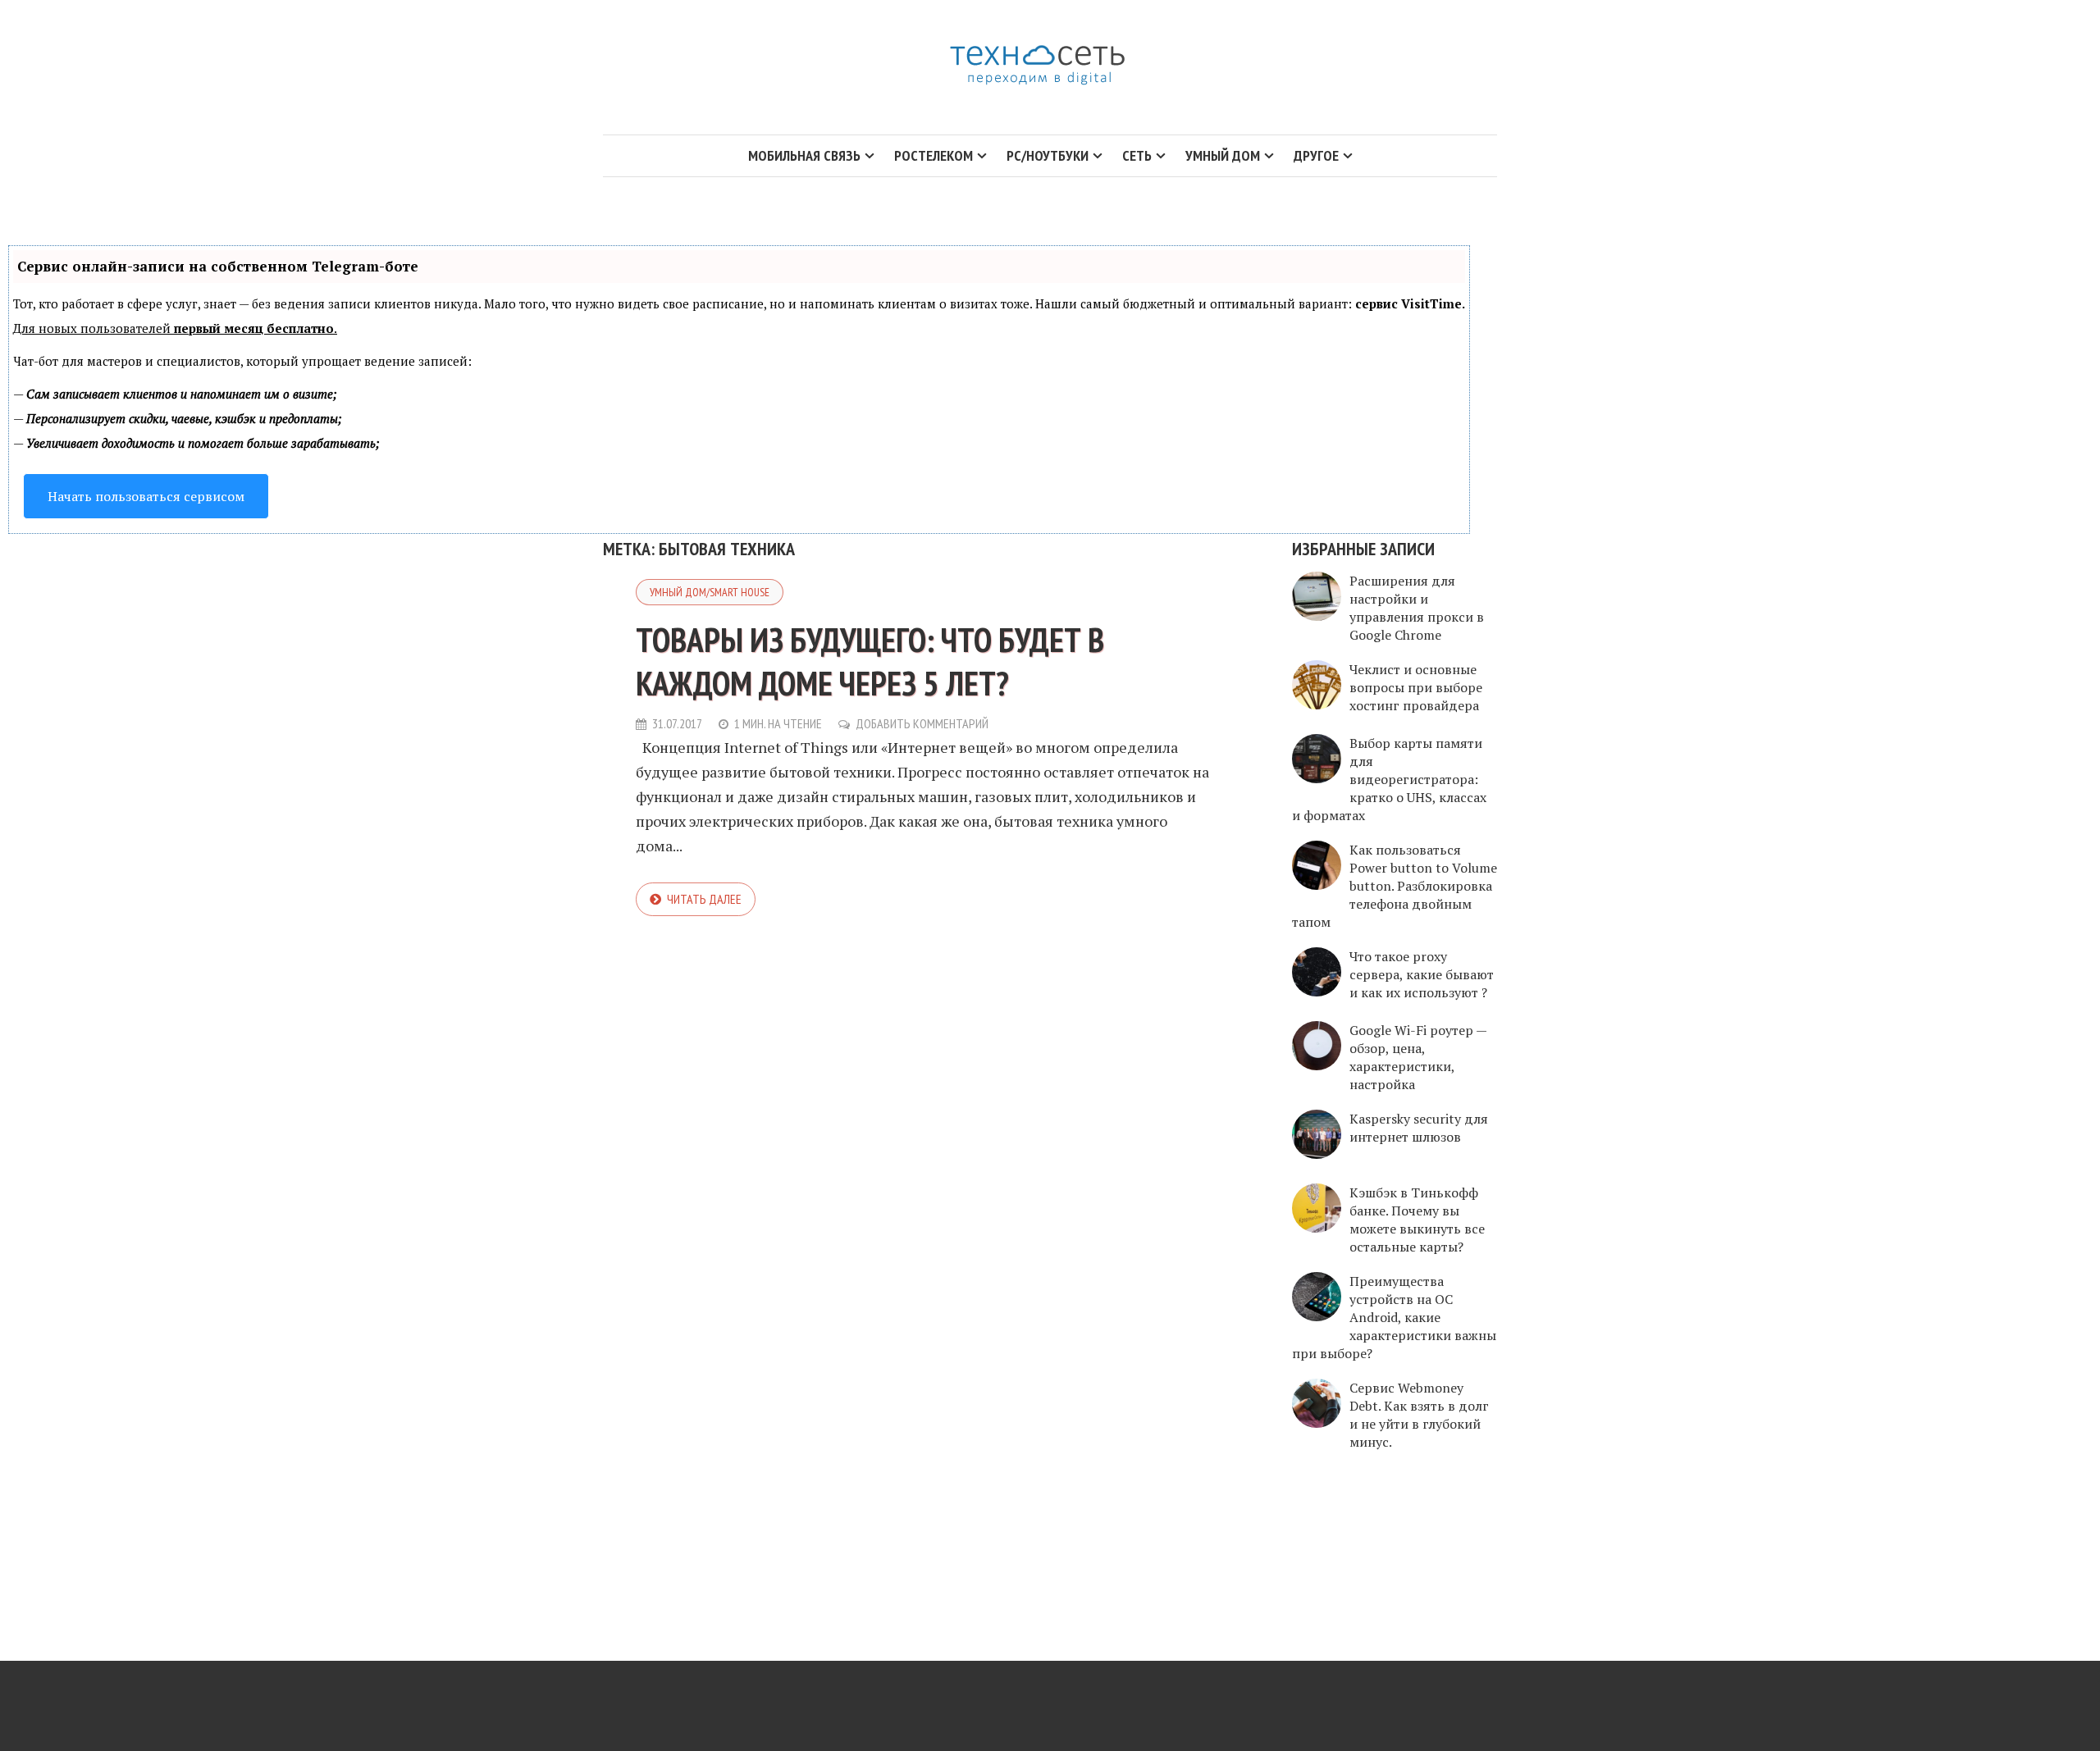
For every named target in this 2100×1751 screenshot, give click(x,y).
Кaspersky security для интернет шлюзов (1419, 1128)
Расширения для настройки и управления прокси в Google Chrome (1417, 608)
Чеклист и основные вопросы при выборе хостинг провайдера (1416, 687)
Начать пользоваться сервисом (146, 496)
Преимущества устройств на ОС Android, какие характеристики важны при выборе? (1394, 1317)
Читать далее (704, 899)
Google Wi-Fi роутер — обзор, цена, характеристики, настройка (1418, 1057)
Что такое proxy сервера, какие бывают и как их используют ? (1422, 974)
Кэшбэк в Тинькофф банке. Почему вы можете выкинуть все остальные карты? (1417, 1220)
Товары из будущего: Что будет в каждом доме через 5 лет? (870, 661)
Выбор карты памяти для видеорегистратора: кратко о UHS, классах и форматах (1389, 779)
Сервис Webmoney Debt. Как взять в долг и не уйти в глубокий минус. (1419, 1415)
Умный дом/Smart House (710, 592)
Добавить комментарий (922, 723)
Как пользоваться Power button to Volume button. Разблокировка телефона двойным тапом (1395, 886)
